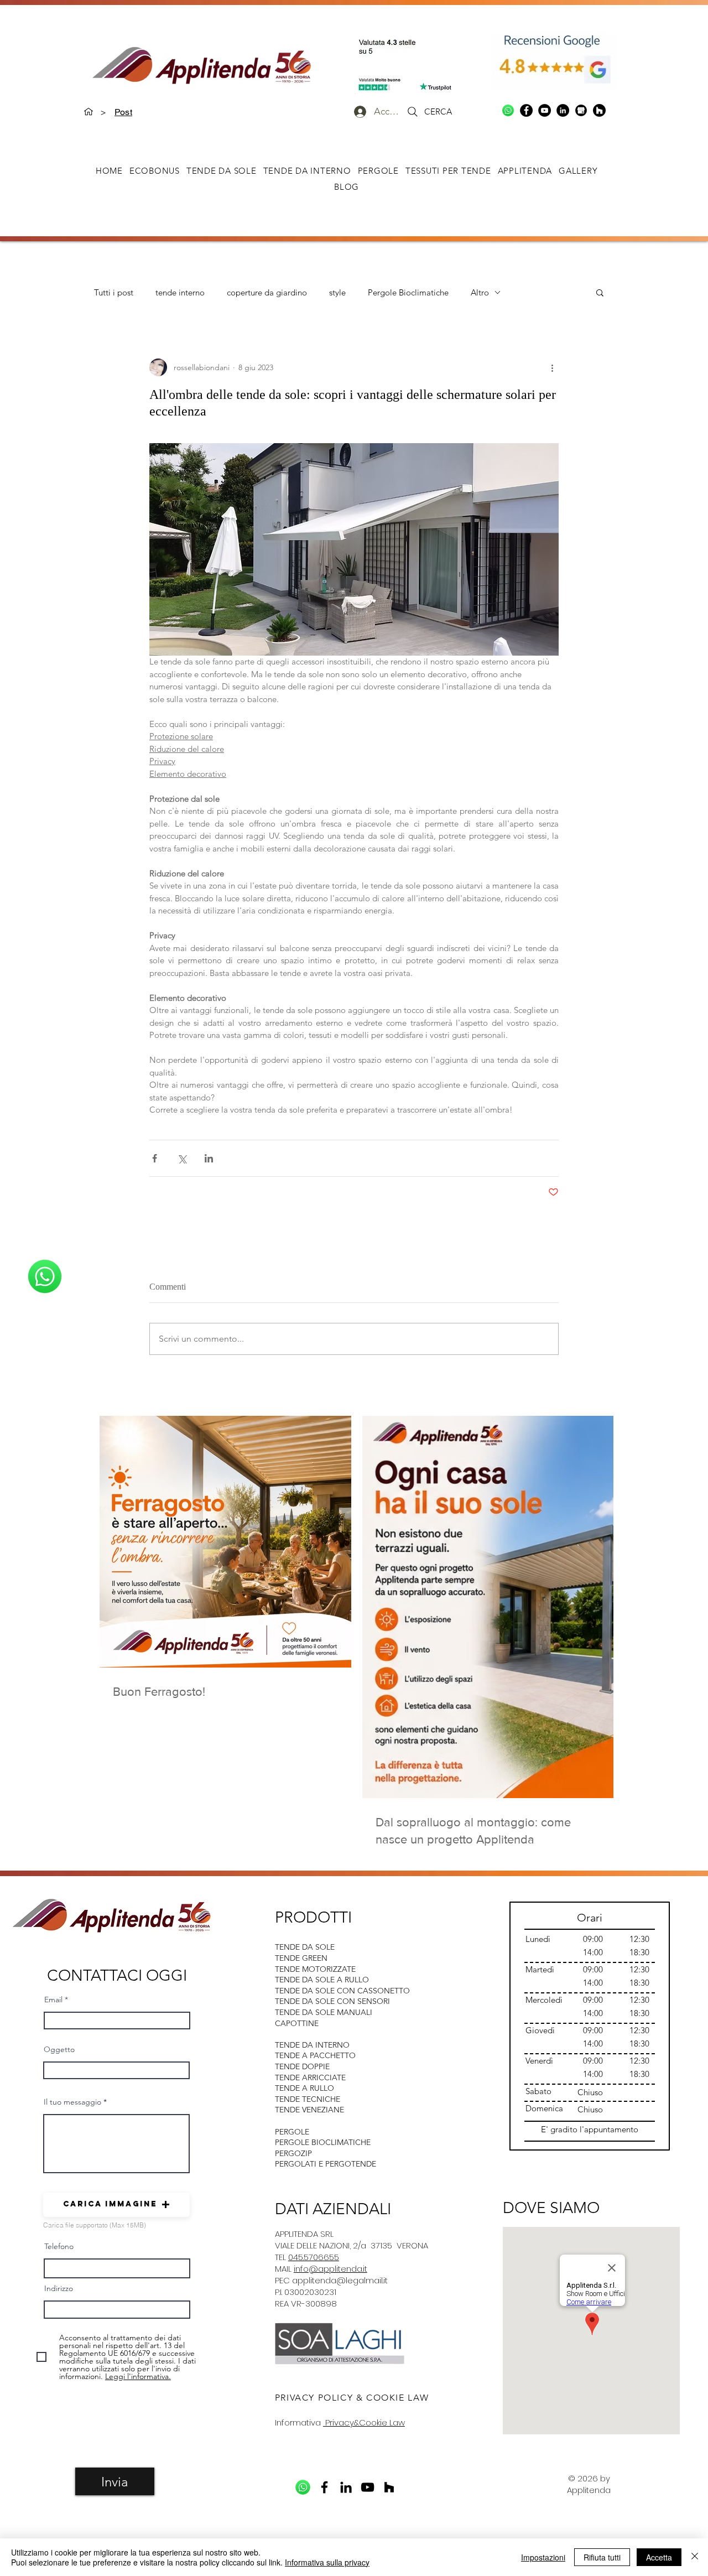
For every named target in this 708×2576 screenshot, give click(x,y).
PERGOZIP (293, 2153)
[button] (578, 171)
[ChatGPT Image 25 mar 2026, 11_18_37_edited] (581, 110)
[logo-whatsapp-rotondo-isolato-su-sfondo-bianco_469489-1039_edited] (508, 110)
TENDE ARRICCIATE (310, 2078)
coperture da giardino (267, 292)
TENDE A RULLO (304, 2088)
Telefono (59, 2246)
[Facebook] (526, 110)
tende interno (180, 292)
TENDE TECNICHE (308, 2099)
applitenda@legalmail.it (340, 2280)
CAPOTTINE (297, 2023)
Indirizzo (59, 2288)
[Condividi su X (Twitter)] (182, 1158)
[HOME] (88, 112)
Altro (480, 292)
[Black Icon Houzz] (389, 2487)
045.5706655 (314, 2257)
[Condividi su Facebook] (155, 1158)
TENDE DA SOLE (305, 1947)
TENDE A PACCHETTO (315, 2055)
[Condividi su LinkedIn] (209, 1158)
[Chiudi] (695, 2557)
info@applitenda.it (330, 2269)
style (337, 292)
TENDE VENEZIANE (309, 2110)
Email (53, 1999)
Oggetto (59, 2049)
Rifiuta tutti (602, 2557)
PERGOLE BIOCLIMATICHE (323, 2142)
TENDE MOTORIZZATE (315, 1969)
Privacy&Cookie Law (364, 2422)
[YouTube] (545, 110)
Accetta (659, 2557)
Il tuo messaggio (72, 2102)
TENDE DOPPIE (302, 2066)
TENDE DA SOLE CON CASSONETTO (342, 1991)
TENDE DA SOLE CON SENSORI (332, 2001)
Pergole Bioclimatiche (408, 292)
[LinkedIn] (563, 110)
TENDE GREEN (301, 1958)
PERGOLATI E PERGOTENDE (326, 2164)
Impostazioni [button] (543, 2557)
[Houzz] (599, 110)
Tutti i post (114, 292)
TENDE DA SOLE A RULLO (322, 1980)
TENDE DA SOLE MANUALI (324, 2012)
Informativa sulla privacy (327, 2562)
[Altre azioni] (552, 367)
